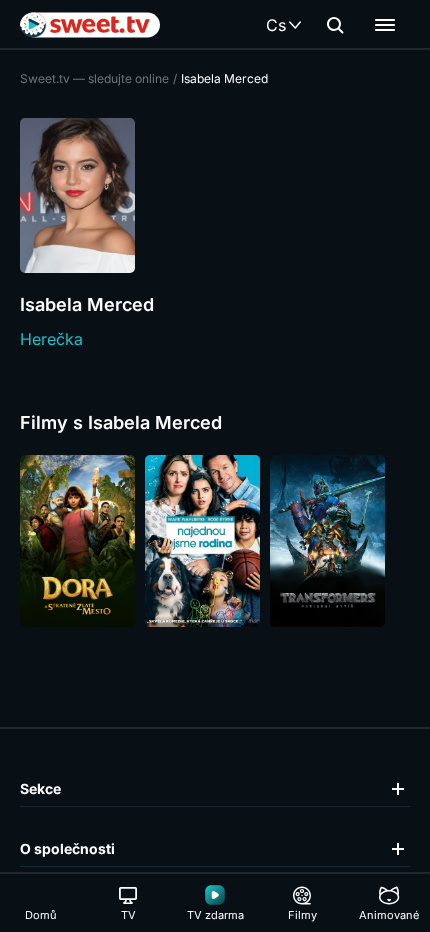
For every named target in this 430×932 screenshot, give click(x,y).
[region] (215, 541)
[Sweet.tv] (90, 25)
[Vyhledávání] (335, 25)
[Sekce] (385, 25)
